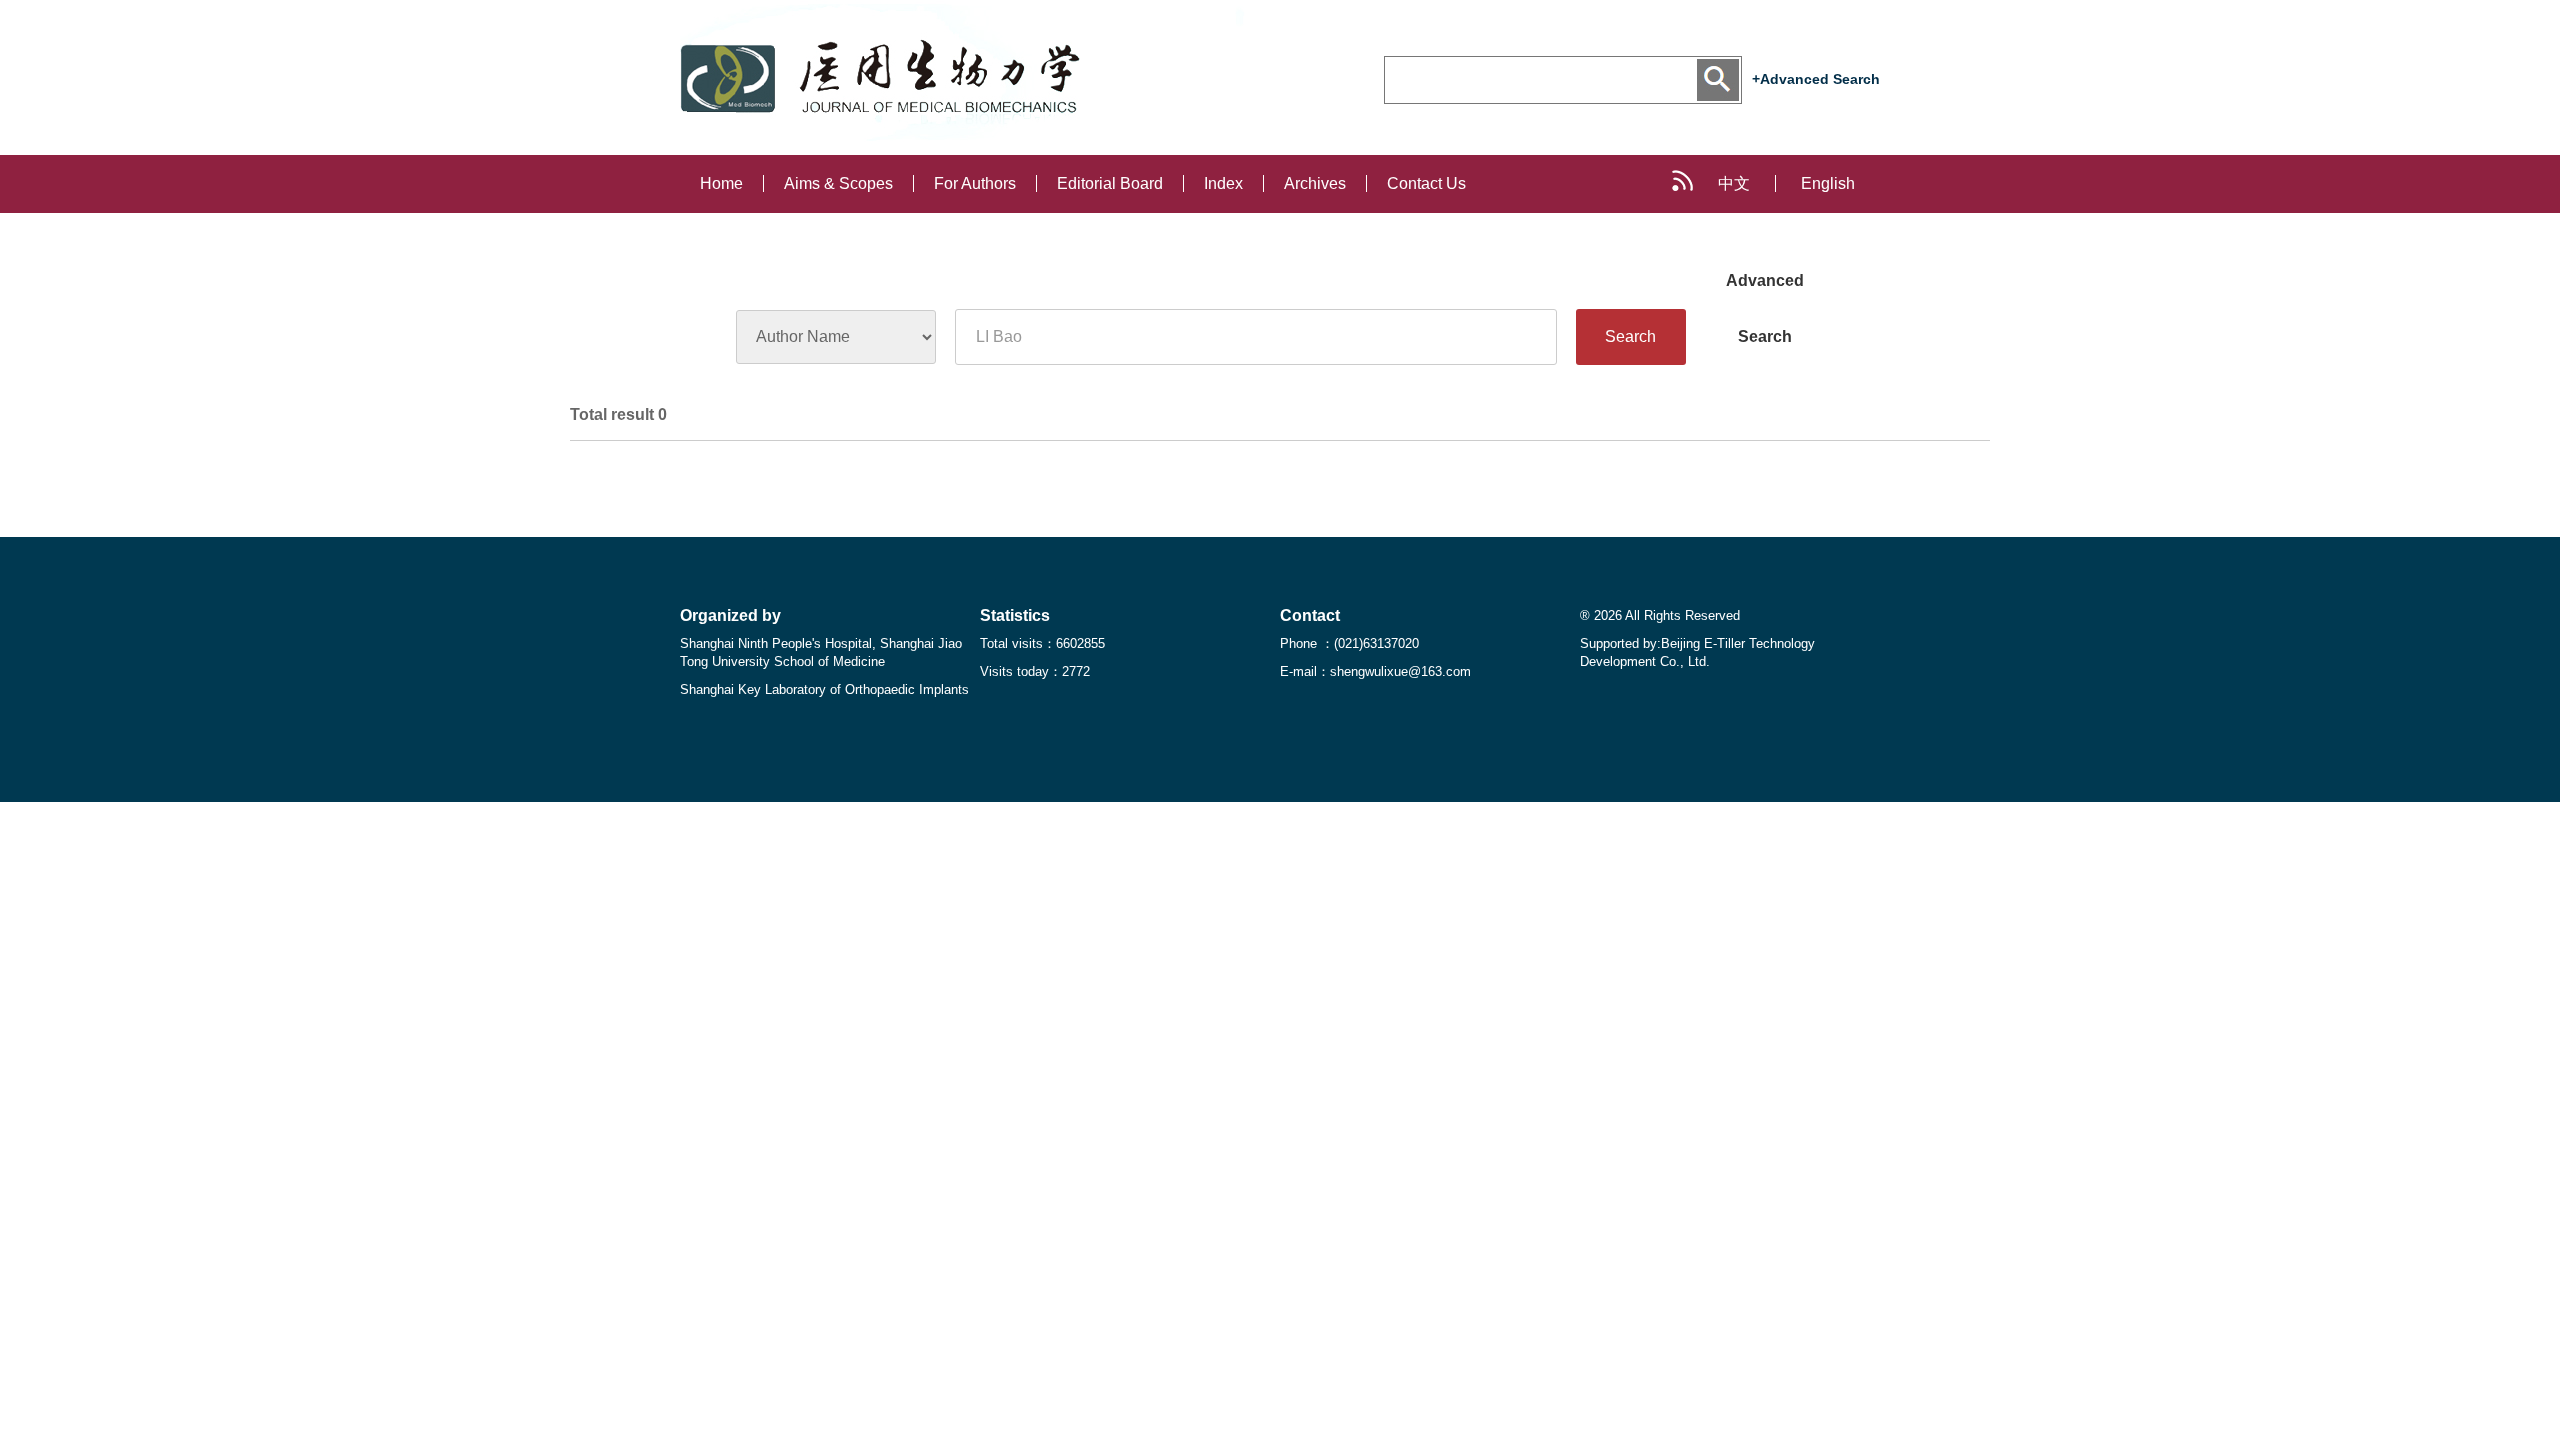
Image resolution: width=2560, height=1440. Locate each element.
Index (1223, 183)
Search (1630, 336)
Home (721, 183)
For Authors (975, 183)
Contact (1310, 615)
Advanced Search (1765, 290)
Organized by (730, 615)
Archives (1315, 183)
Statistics (1015, 615)
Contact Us (1426, 183)
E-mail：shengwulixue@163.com (1375, 671)
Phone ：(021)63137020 (1349, 643)
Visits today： (1035, 671)
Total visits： (1042, 643)
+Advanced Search (1816, 79)
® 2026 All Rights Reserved (1660, 615)
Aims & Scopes (838, 183)
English (1828, 183)
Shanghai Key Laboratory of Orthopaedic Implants (824, 689)
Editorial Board (1110, 183)
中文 (1734, 183)
